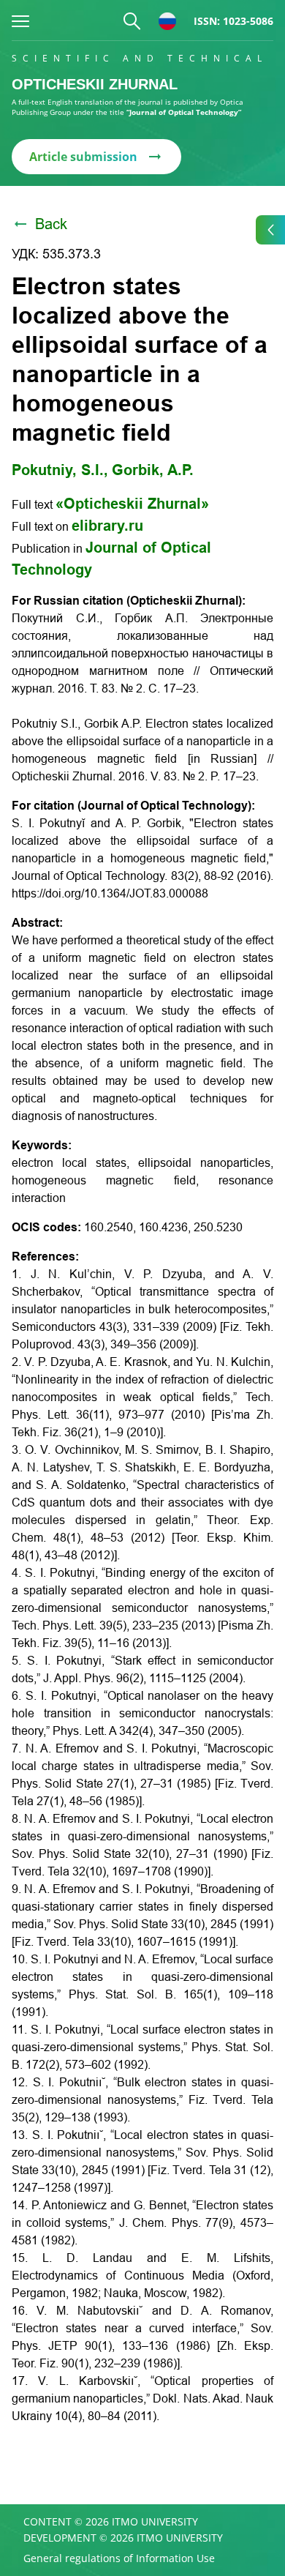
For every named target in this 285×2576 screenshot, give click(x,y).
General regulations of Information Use (119, 2558)
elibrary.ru (107, 526)
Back (51, 224)
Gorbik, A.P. (153, 470)
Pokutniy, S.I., (60, 470)
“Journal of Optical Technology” (184, 112)
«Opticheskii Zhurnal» (132, 504)
